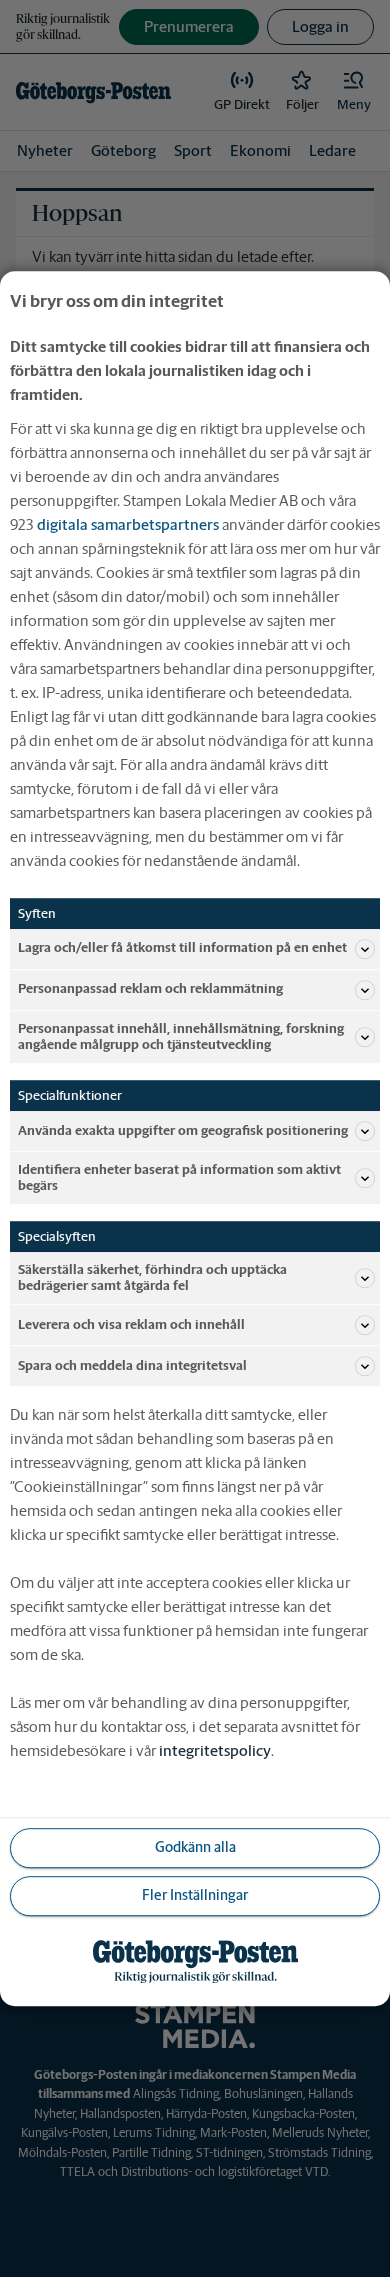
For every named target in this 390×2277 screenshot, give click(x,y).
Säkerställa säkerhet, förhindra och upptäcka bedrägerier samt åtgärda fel (152, 1277)
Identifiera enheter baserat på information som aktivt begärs (179, 1177)
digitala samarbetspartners (128, 524)
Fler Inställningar (195, 1896)
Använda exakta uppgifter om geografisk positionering (183, 1130)
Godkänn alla (195, 1848)
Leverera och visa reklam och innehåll (131, 1324)
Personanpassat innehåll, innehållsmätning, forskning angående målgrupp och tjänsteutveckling (181, 1036)
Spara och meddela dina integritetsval (132, 1365)
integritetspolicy (215, 1750)
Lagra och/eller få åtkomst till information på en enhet (182, 948)
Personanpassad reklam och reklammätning (150, 989)
